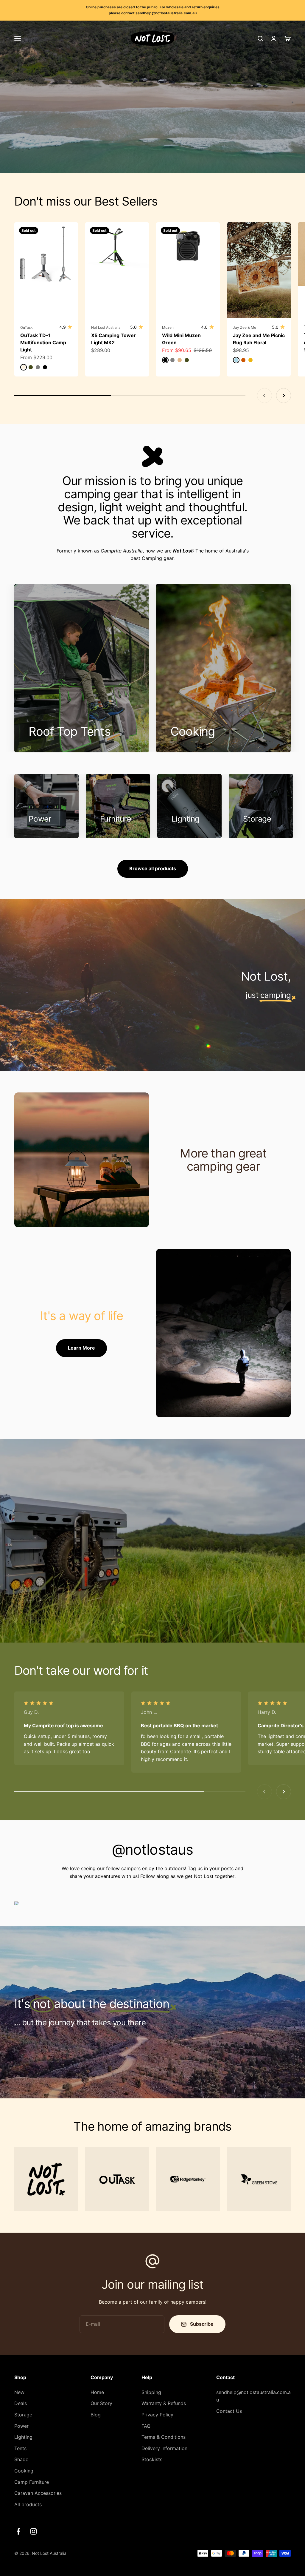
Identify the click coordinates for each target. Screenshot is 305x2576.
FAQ (146, 2426)
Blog (96, 2415)
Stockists (152, 2459)
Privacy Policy (157, 2415)
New (19, 2392)
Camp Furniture (32, 2482)
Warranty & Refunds (164, 2403)
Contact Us (229, 2411)
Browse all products (153, 868)
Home (97, 2392)
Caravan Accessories (38, 2493)
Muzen (168, 327)
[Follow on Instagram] (34, 2531)
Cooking (24, 2471)
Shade (21, 2459)
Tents (20, 2448)
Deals (21, 2403)
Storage (23, 2415)
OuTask (27, 327)
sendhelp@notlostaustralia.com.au (253, 2396)
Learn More (81, 1348)
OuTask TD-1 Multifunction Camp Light (43, 342)
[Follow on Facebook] (18, 2531)
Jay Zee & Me (245, 327)
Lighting (23, 2437)
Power (21, 2426)
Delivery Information (164, 2448)
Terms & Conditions (164, 2437)
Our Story (101, 2403)
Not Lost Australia (106, 327)
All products (28, 2504)
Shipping (151, 2392)
